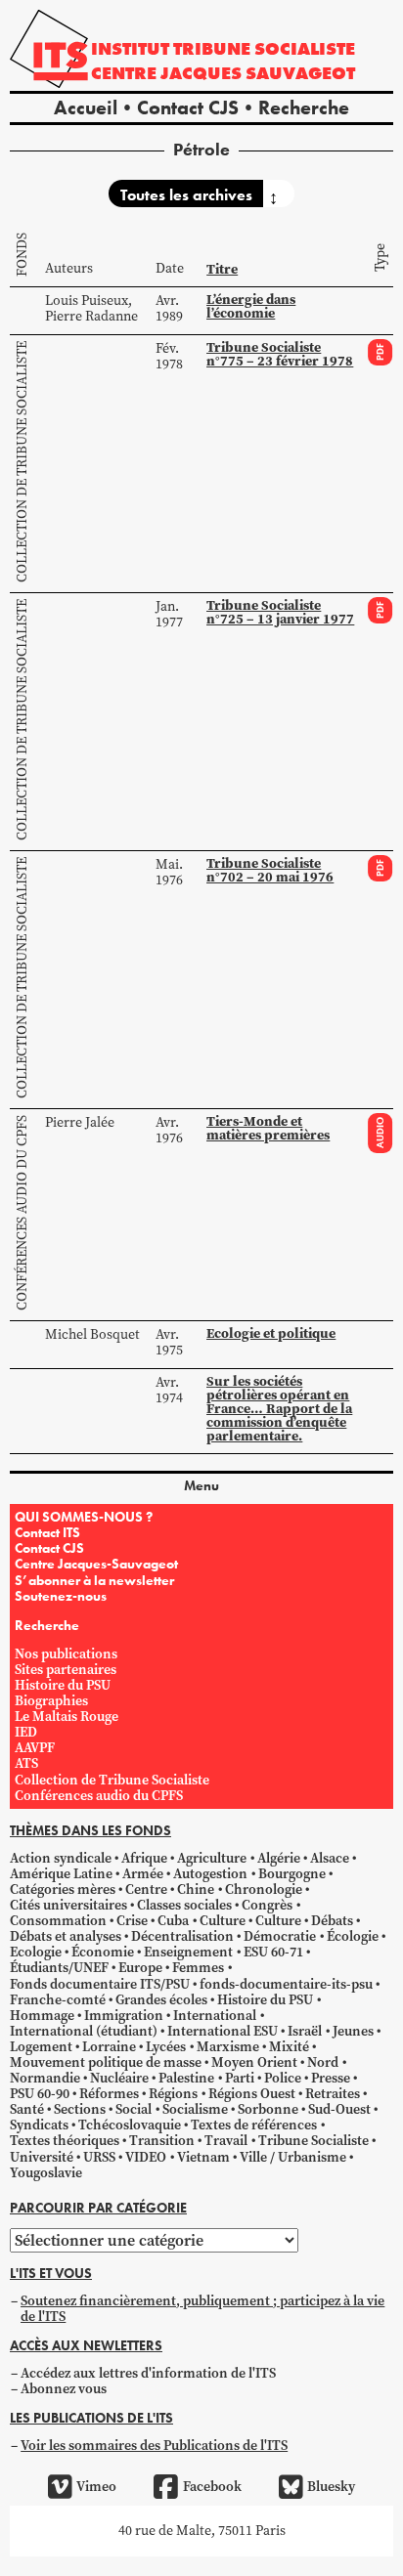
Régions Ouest (252, 2094)
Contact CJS (188, 107)
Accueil (86, 107)
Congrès (267, 1905)
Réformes (109, 2094)
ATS (26, 1763)
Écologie (353, 1936)
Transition (162, 2141)
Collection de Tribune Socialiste (22, 462)
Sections (80, 2109)
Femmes (198, 1968)
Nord (323, 2062)
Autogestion (210, 1874)
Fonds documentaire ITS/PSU (100, 1984)
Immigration (124, 2016)
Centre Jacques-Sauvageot (96, 1564)
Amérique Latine (61, 1874)
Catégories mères (63, 1889)
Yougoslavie (46, 2173)
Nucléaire (119, 2078)
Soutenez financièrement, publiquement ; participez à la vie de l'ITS (202, 2309)
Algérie (279, 1858)
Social (134, 2109)
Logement (41, 2047)
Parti (240, 2078)
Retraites (333, 2094)
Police (283, 2078)
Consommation (58, 1921)
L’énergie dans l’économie (251, 306)
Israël (305, 2031)
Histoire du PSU (63, 1685)
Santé (27, 2109)
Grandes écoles (161, 2000)
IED (26, 1732)
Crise (132, 1921)
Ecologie (36, 1952)
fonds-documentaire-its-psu (286, 1984)
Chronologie (264, 1889)
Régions (173, 2094)
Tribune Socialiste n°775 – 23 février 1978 (280, 354)
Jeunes (353, 2031)
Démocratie (280, 1936)
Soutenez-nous (61, 1596)
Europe (140, 1968)
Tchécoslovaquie (130, 2125)
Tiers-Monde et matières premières (268, 1128)
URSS (99, 2157)
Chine (196, 1889)
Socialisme (195, 2109)
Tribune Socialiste (313, 2141)
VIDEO (146, 2157)
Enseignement (188, 1952)
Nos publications (66, 1654)
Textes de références (254, 2125)
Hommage (42, 2016)
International (215, 2016)
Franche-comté (58, 2000)
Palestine (186, 2078)
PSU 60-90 (40, 2094)
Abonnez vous (64, 2389)
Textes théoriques (65, 2141)
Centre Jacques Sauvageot (223, 73)
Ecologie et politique (271, 1333)
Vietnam (203, 2157)
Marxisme (228, 2047)
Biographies (51, 1701)
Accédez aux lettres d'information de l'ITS (148, 2373)
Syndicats (39, 2125)
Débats (332, 1921)
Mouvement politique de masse (106, 2062)
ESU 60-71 (273, 1952)
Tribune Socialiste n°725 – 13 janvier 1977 (280, 612)
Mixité (289, 2047)
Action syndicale (61, 1858)
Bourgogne (292, 1874)
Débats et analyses (66, 1936)
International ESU (223, 2031)
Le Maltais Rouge (67, 1717)
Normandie (45, 2078)
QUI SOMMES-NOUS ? (84, 1517)
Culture (223, 1921)
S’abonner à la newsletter (94, 1580)
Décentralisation (182, 1936)
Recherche (304, 107)
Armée (143, 1874)
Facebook (212, 2487)
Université (42, 2157)
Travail (226, 2141)
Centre (146, 1889)
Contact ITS (47, 1532)
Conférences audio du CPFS (22, 1213)
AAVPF (35, 1748)
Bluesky (331, 2487)
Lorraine (109, 2047)
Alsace (330, 1858)
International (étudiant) (84, 2031)
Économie (103, 1952)
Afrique (144, 1858)
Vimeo (96, 2487)
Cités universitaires (68, 1905)
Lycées (166, 2047)
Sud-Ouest (339, 2109)
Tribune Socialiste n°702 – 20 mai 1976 (270, 870)
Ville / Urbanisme (293, 2157)
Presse (331, 2078)
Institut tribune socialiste (223, 48)
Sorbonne (268, 2109)
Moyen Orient (254, 2062)
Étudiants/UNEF (59, 1968)
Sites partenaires (66, 1670)
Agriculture (212, 1858)
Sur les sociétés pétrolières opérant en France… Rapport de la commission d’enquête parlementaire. (279, 1409)
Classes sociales (184, 1905)
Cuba (173, 1921)
